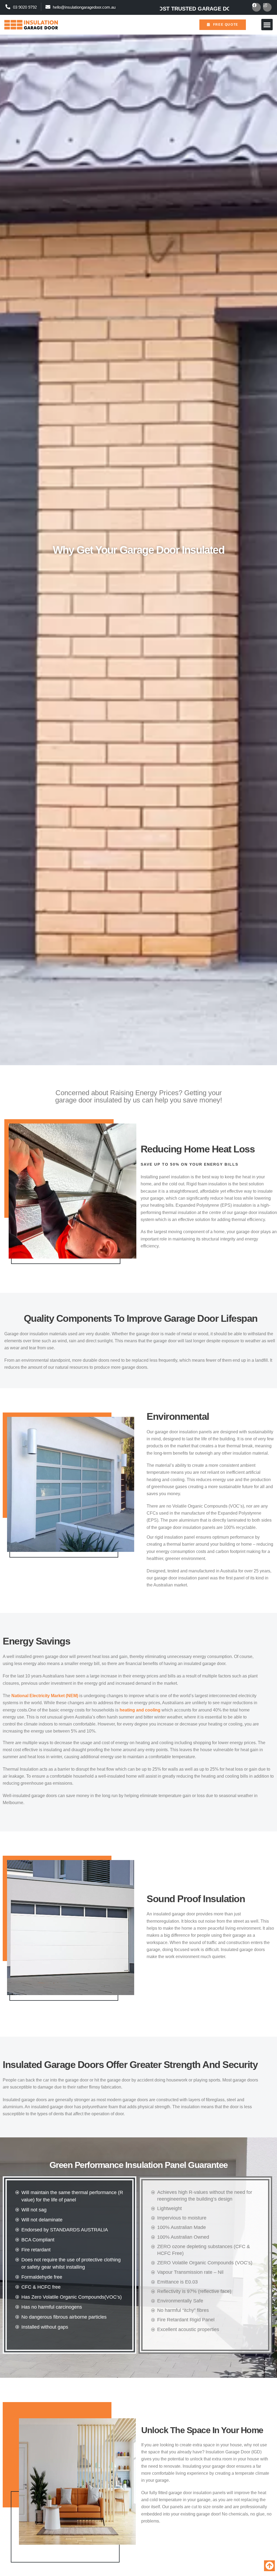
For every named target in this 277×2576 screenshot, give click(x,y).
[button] (267, 25)
